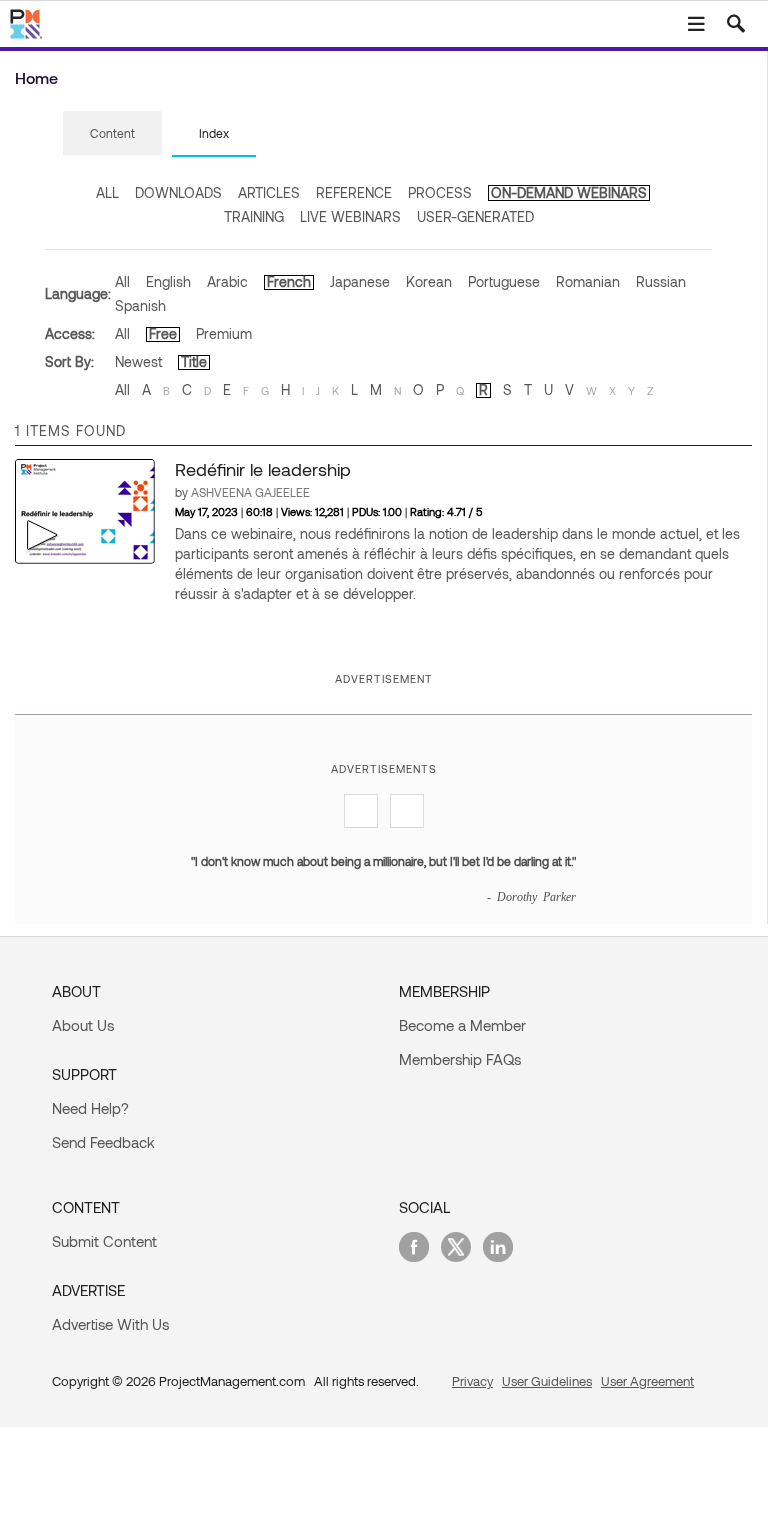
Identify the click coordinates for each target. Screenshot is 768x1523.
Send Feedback (103, 1142)
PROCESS (440, 192)
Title (194, 361)
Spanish (140, 305)
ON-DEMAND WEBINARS (569, 192)
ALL (107, 192)
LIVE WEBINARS (350, 216)
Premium (224, 333)
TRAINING (254, 216)
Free (163, 333)
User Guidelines (547, 1381)
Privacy (472, 1381)
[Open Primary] (696, 24)
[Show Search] (736, 24)
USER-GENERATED (475, 216)
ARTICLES (269, 192)
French (289, 281)
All (122, 281)
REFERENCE (354, 192)
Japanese (360, 281)
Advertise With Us (110, 1324)
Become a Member (462, 1025)
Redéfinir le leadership (263, 469)
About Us (83, 1025)
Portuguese (504, 281)
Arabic (227, 281)
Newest (138, 361)
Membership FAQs (460, 1059)
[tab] (112, 134)
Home (36, 77)
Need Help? (90, 1108)
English (168, 281)
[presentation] (112, 133)
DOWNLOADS (178, 192)
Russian (661, 281)
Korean (429, 281)
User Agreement (647, 1381)
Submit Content (104, 1241)
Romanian (588, 281)
